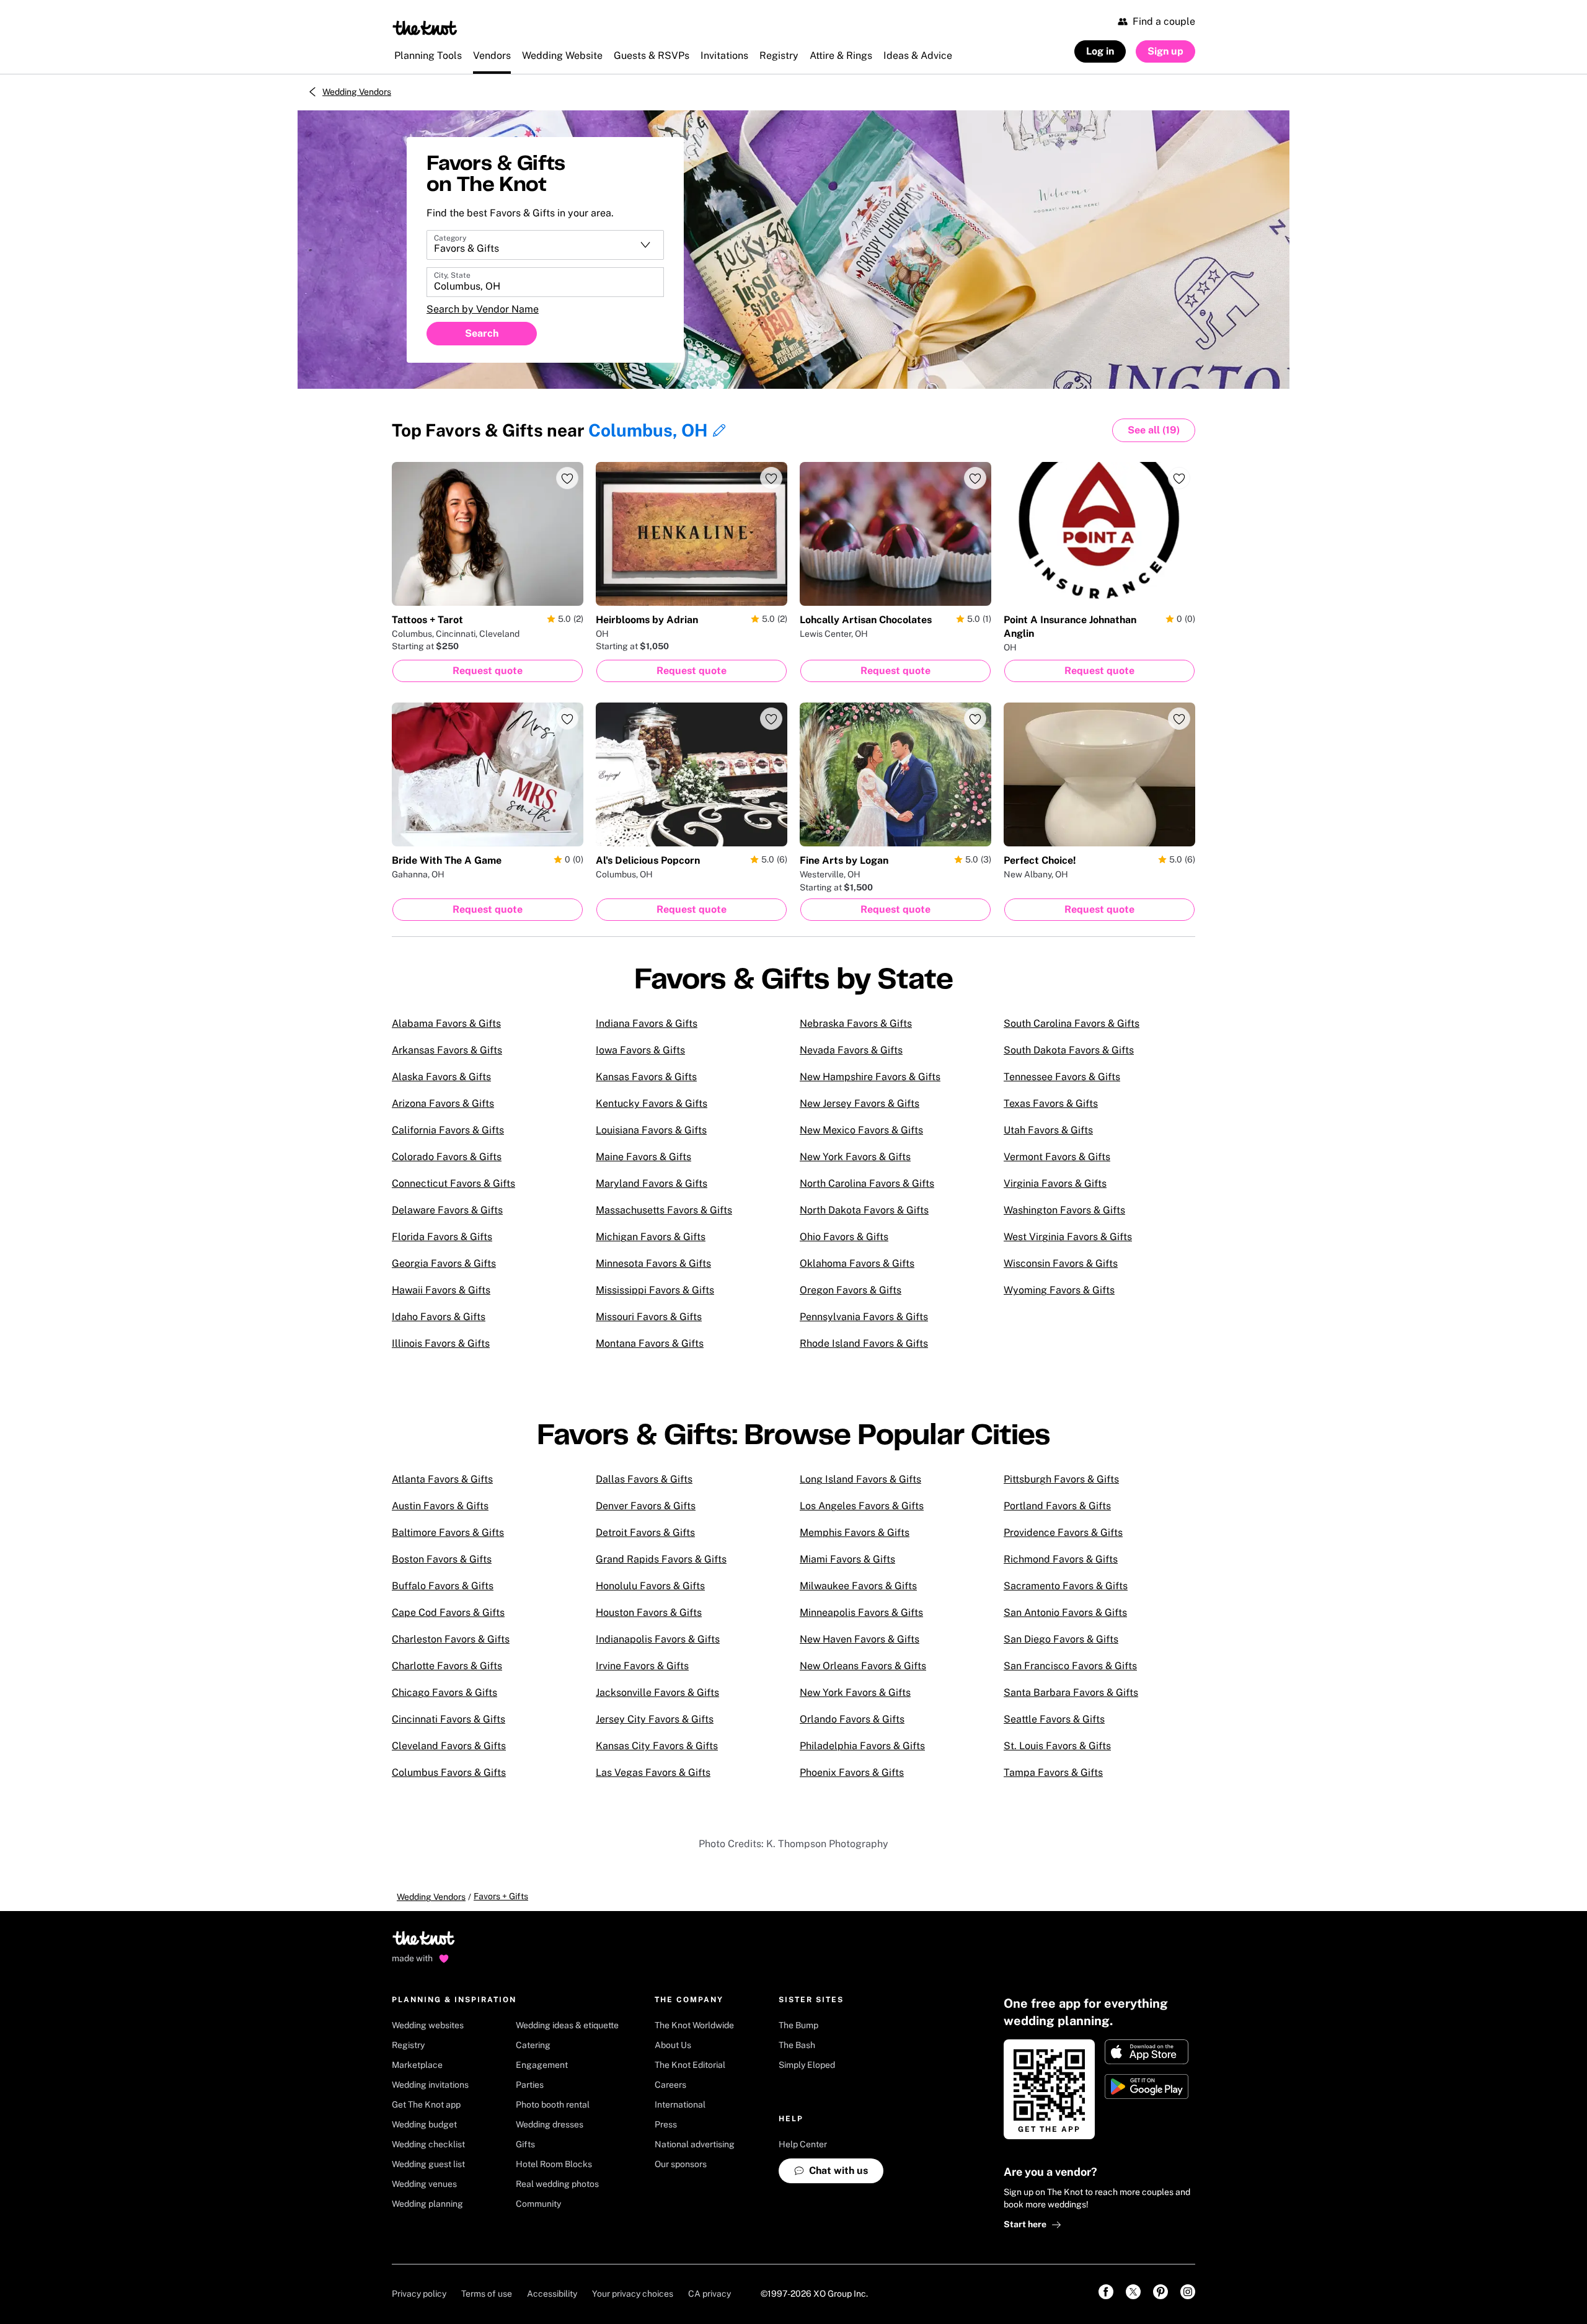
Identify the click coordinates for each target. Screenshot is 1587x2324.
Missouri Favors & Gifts (649, 1317)
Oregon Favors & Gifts (851, 1290)
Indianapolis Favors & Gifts (658, 1639)
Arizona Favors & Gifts (443, 1103)
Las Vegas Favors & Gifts (653, 1772)
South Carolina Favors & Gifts (1072, 1023)
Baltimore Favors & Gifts (448, 1532)
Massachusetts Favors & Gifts (664, 1210)
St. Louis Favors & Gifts (1057, 1746)
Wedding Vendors (357, 92)
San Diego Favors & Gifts (1061, 1639)
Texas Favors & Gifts (1051, 1103)
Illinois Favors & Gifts (441, 1343)
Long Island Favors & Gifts (860, 1479)
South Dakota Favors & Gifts (1069, 1050)
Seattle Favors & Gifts (1054, 1719)
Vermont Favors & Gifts (1057, 1157)
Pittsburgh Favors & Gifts (1061, 1479)
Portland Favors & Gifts (1057, 1506)
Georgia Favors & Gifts (444, 1263)
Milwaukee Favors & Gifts (858, 1586)
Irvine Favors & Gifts (642, 1666)
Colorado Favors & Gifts (447, 1157)
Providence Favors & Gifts (1063, 1532)
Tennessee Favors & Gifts (1062, 1077)
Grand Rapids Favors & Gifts (661, 1559)
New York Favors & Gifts (855, 1157)
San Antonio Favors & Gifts (1065, 1612)
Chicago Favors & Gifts (444, 1692)
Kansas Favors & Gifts (646, 1077)
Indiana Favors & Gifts (647, 1023)
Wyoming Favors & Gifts (1059, 1290)
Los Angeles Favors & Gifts (862, 1506)
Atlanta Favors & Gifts (442, 1479)
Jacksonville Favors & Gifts (657, 1692)
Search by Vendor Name (483, 309)
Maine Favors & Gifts (643, 1157)
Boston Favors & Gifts (442, 1559)
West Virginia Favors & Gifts (1068, 1237)
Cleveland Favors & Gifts (449, 1746)
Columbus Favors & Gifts (449, 1772)
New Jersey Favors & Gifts (860, 1103)
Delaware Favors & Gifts (447, 1210)
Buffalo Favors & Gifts (443, 1586)
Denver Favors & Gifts (646, 1506)
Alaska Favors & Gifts (441, 1077)
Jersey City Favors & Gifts (655, 1719)
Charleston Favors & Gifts (451, 1639)
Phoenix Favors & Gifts (852, 1772)
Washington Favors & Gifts (1064, 1210)
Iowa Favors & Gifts (640, 1050)
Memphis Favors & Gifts (855, 1532)
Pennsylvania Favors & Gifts (864, 1317)
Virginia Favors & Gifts (1055, 1183)
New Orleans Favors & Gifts (863, 1666)
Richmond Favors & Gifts (1061, 1559)
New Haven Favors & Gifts (860, 1639)
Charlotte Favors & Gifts (447, 1666)
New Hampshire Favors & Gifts (870, 1077)
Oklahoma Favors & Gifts (857, 1263)
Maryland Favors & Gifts (652, 1183)
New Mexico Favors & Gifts (861, 1130)
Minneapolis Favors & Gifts (861, 1612)
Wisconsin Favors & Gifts (1061, 1263)
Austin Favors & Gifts (440, 1506)
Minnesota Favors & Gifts (653, 1263)
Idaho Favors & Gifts (439, 1317)
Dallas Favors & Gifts (644, 1479)
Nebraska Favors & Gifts (856, 1023)
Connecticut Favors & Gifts (453, 1183)
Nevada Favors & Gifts (851, 1050)
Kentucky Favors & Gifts (652, 1103)
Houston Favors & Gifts (649, 1612)
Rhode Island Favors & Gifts (864, 1343)
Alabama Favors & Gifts (446, 1023)
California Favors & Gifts (448, 1130)
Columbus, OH (648, 430)
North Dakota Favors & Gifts (864, 1210)
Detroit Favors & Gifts (645, 1532)
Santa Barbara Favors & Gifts (1071, 1692)
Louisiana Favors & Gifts (651, 1130)
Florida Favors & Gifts (442, 1237)
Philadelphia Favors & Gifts (862, 1746)
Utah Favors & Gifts (1048, 1130)
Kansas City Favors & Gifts (657, 1746)
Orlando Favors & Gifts (852, 1719)
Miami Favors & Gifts (847, 1559)
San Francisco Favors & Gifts (1070, 1666)
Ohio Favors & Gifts (844, 1237)
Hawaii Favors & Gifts (441, 1290)
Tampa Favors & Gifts (1053, 1772)
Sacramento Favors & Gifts (1066, 1586)
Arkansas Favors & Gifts (447, 1050)
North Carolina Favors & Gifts (867, 1183)
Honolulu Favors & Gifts (650, 1586)
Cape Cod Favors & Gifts (448, 1612)
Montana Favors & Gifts (650, 1343)
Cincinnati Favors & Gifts (449, 1719)
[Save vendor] (567, 478)
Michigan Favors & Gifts (651, 1237)
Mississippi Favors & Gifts (655, 1290)
